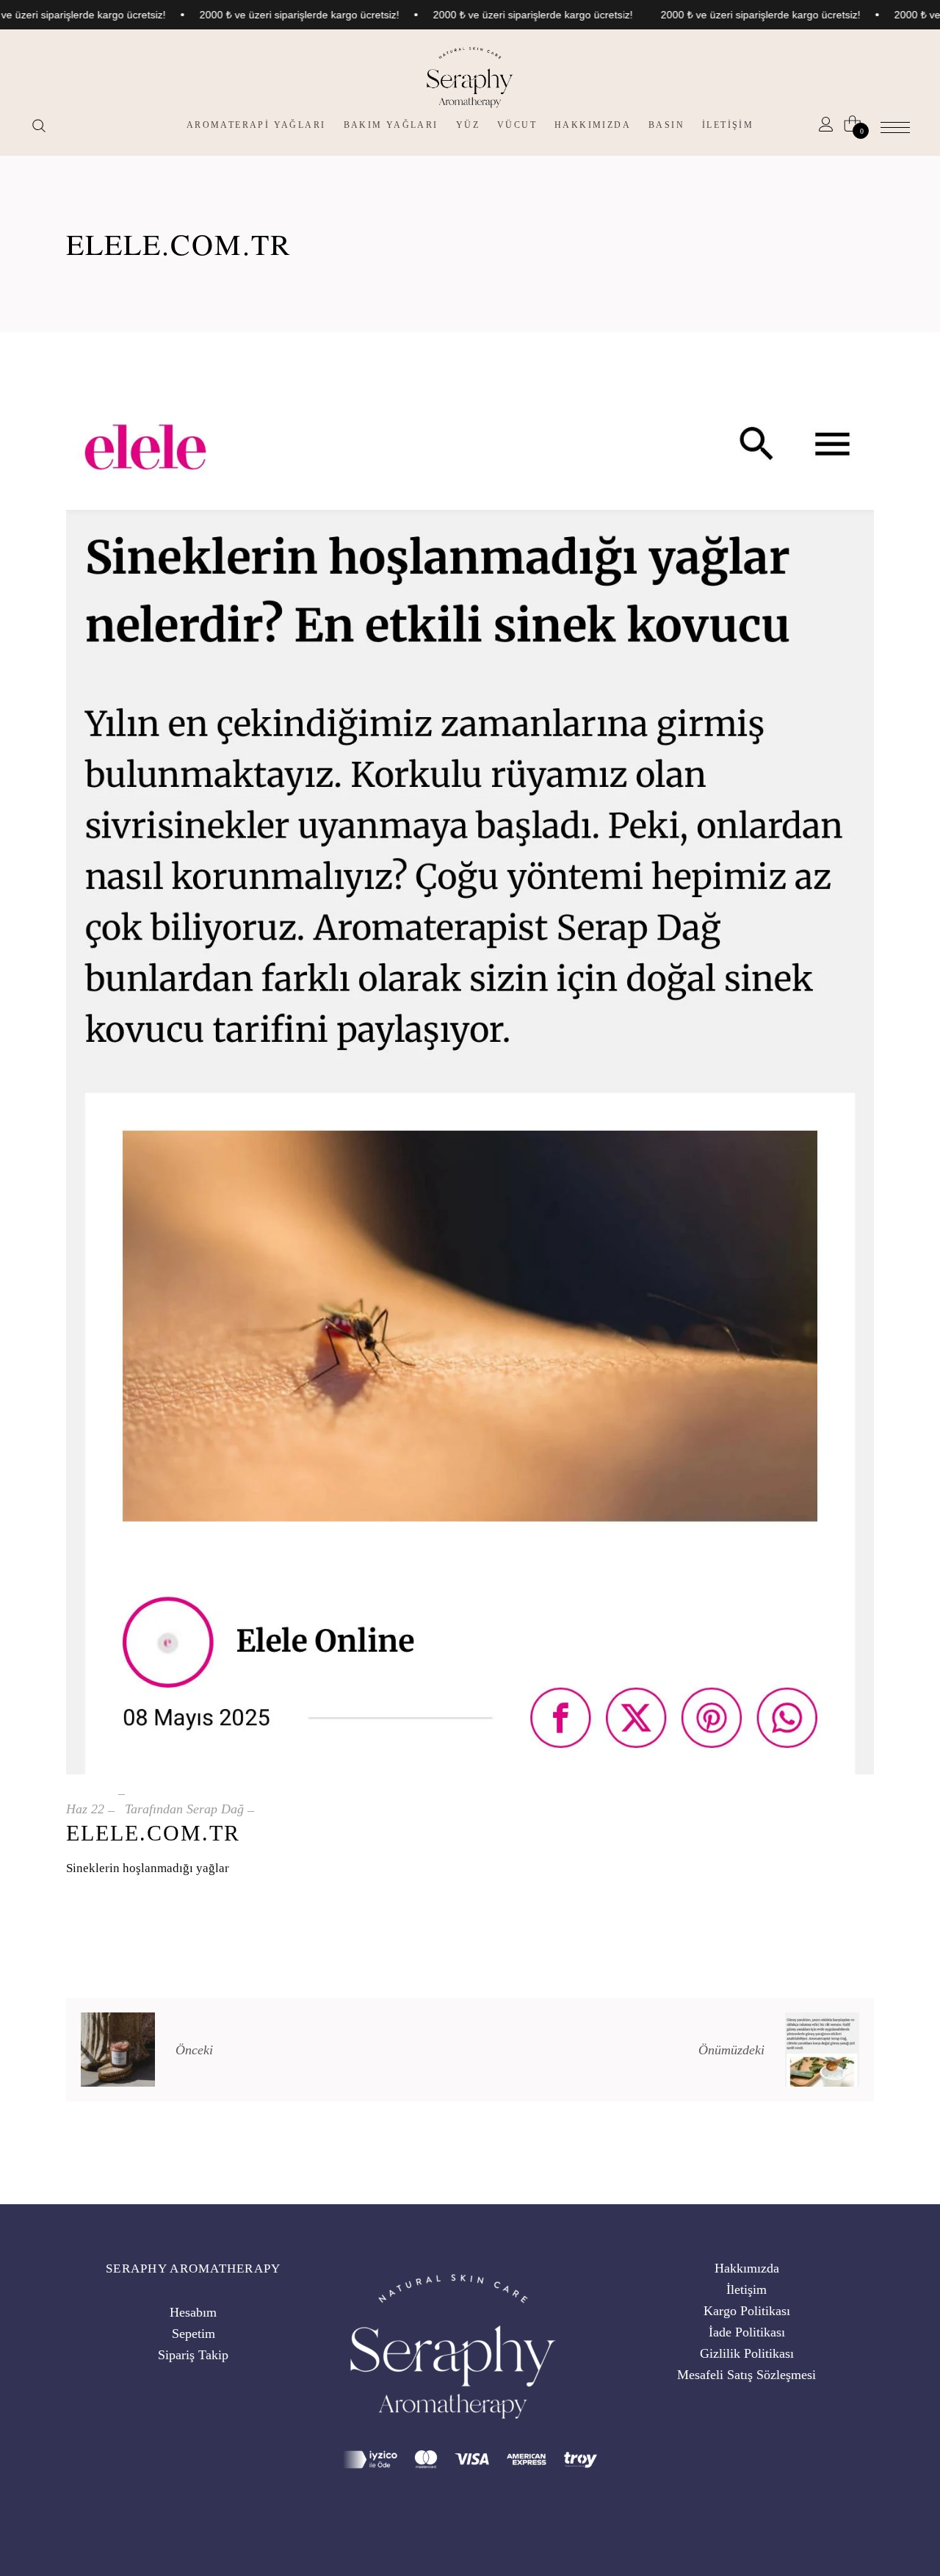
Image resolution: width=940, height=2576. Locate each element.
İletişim (746, 2289)
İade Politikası (747, 2332)
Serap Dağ (215, 1809)
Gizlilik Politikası (747, 2353)
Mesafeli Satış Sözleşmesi (746, 2375)
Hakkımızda (747, 2268)
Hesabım (193, 2312)
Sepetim (194, 2334)
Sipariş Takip (193, 2355)
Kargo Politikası (747, 2311)
